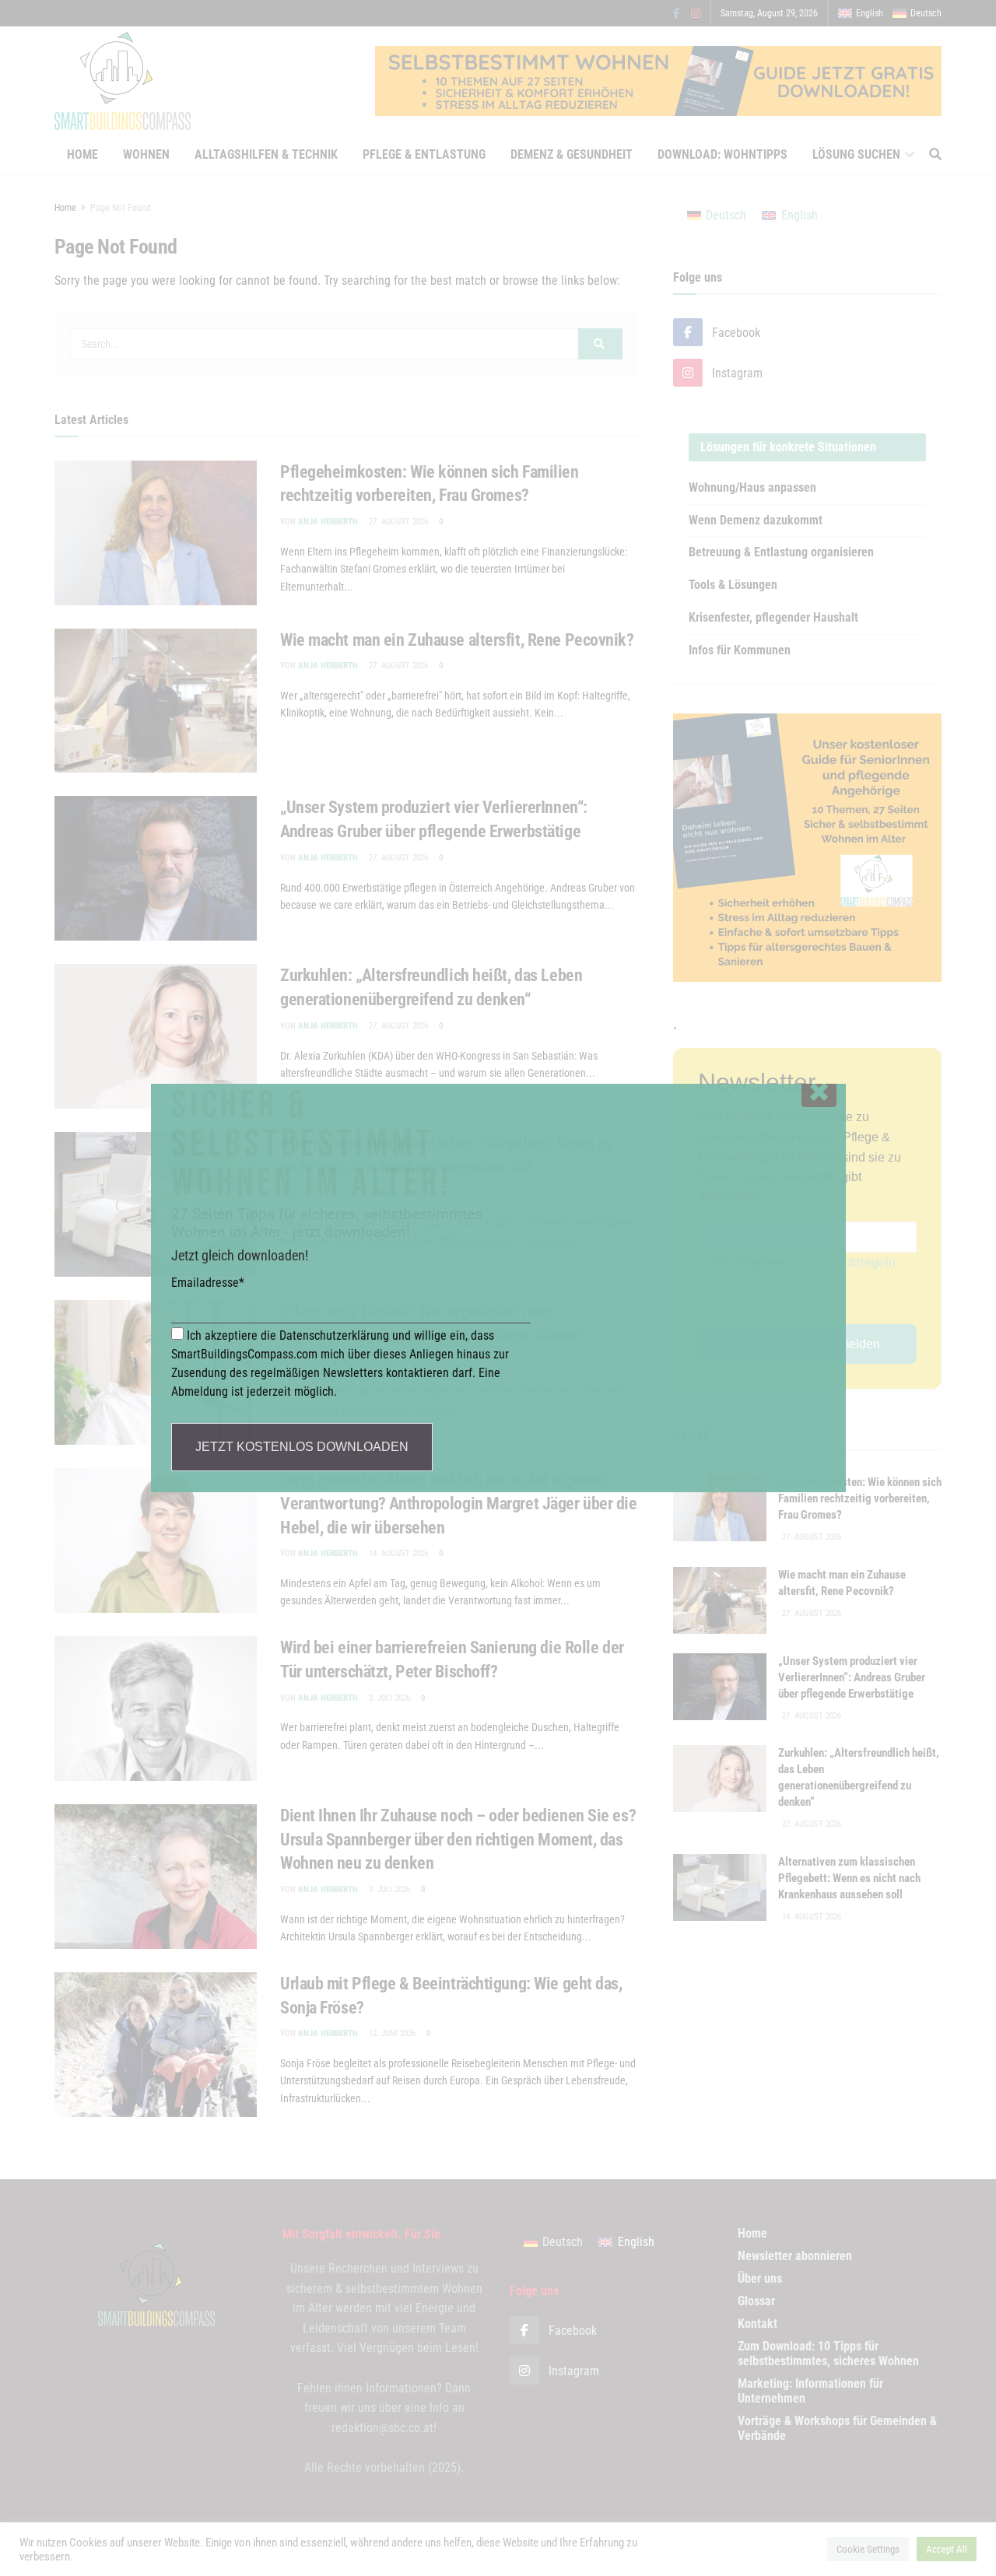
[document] (498, 1288)
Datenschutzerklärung (334, 1335)
